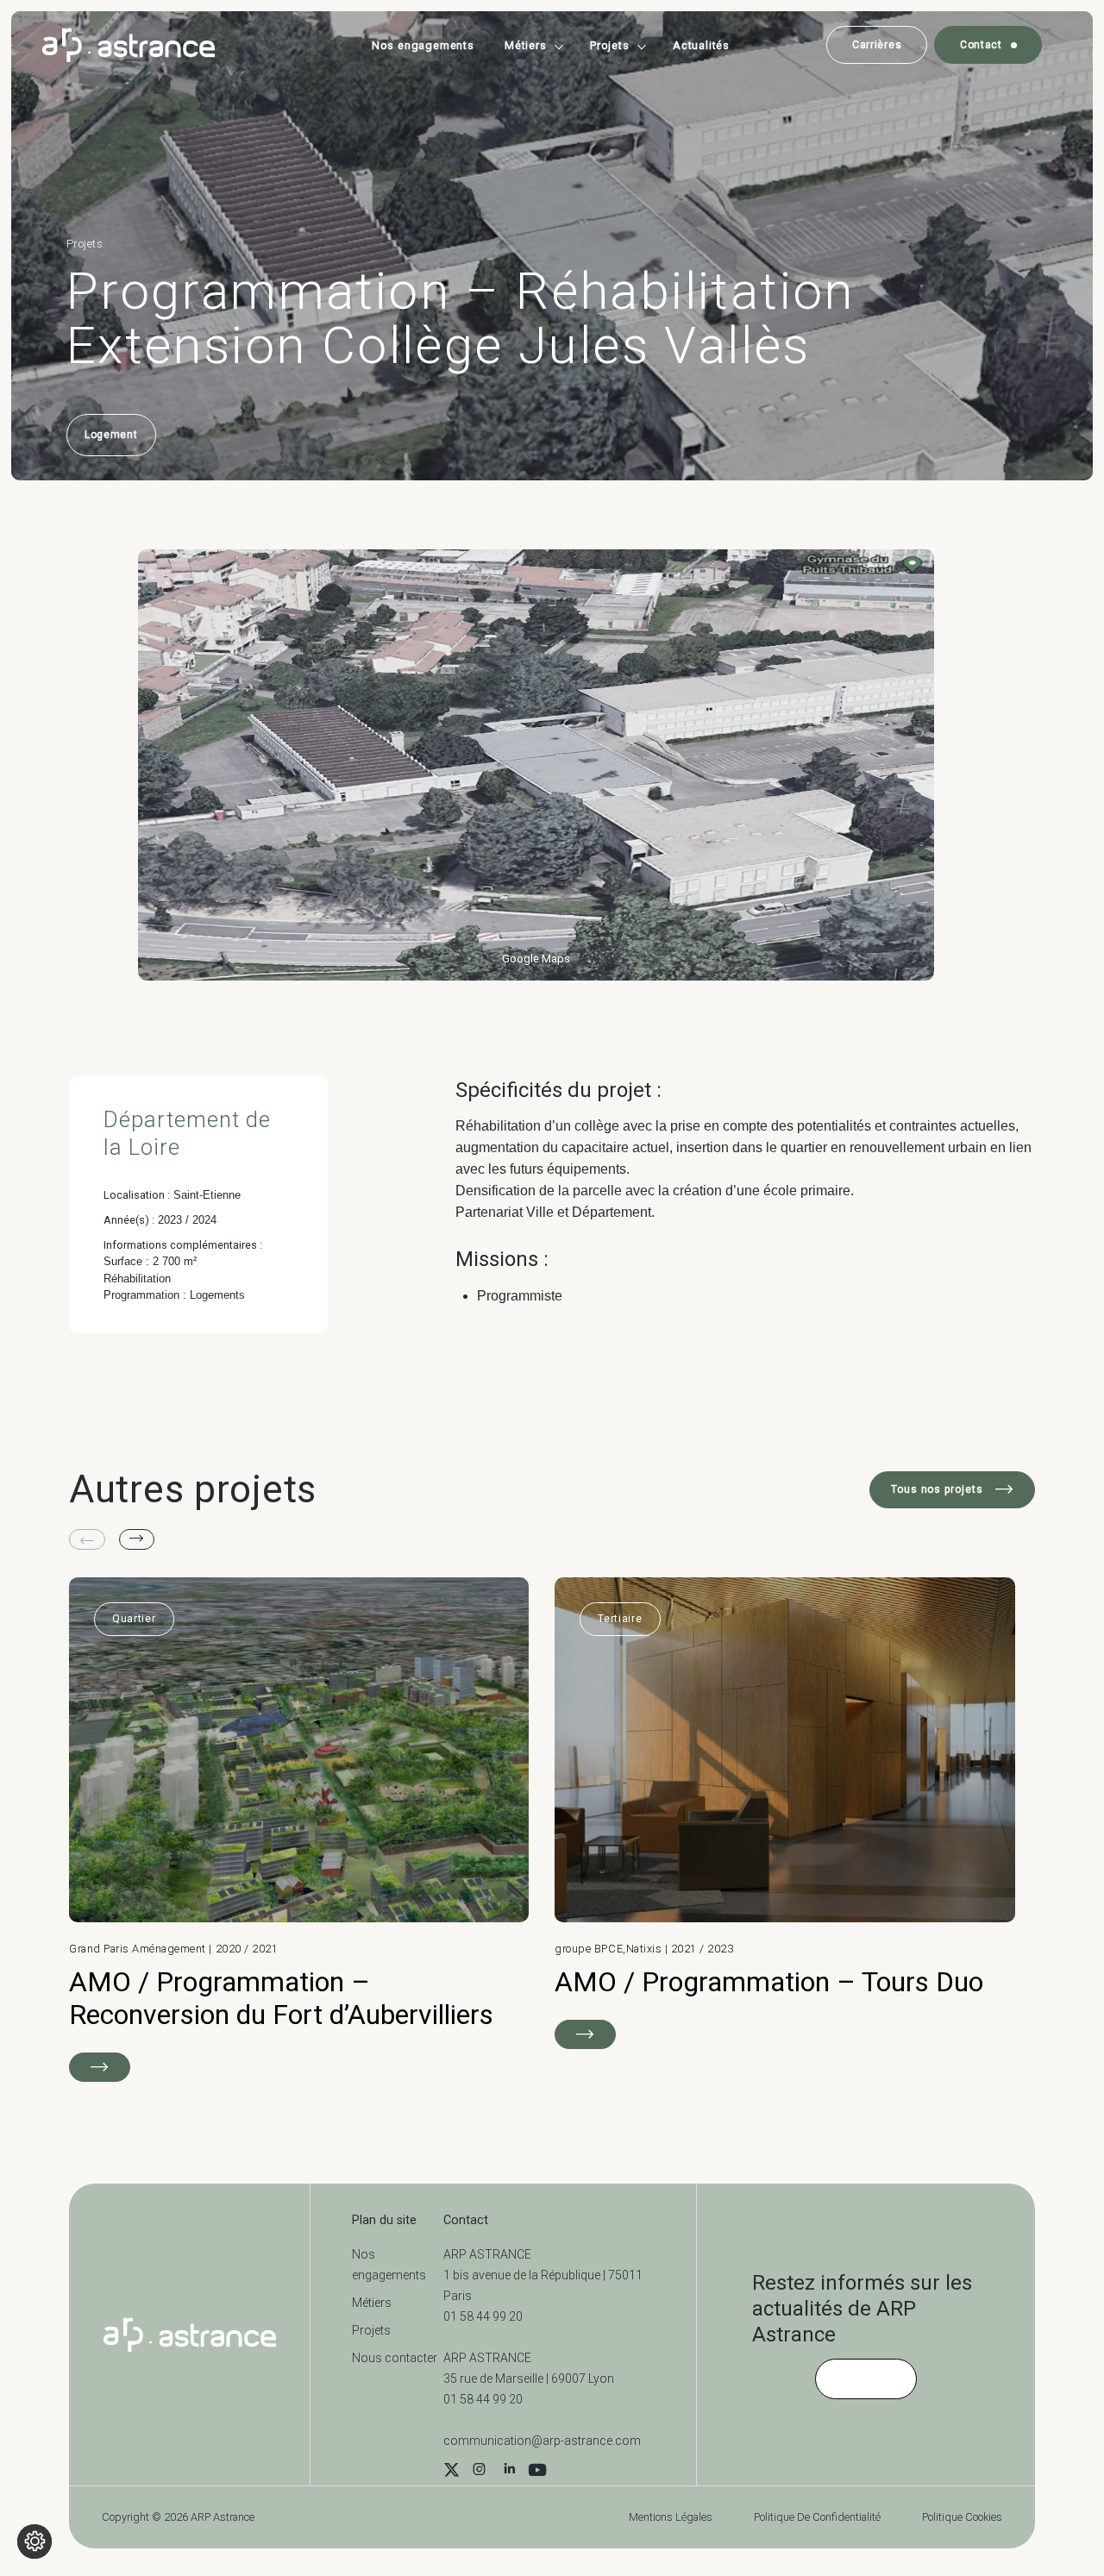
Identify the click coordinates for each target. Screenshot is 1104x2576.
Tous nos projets (939, 1489)
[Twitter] (452, 2472)
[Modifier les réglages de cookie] (34, 2542)
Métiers (526, 45)
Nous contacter (395, 2358)
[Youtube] (537, 2472)
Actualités (701, 45)
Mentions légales (671, 2517)
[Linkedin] (509, 2472)
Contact (981, 45)
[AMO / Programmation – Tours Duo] (784, 1813)
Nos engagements (423, 45)
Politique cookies (962, 2517)
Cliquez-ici (866, 2379)
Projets (610, 45)
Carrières (877, 45)
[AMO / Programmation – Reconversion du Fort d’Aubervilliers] (299, 1830)
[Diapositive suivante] (137, 1539)
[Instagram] (479, 2472)
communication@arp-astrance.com (542, 2441)
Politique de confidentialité (817, 2517)
